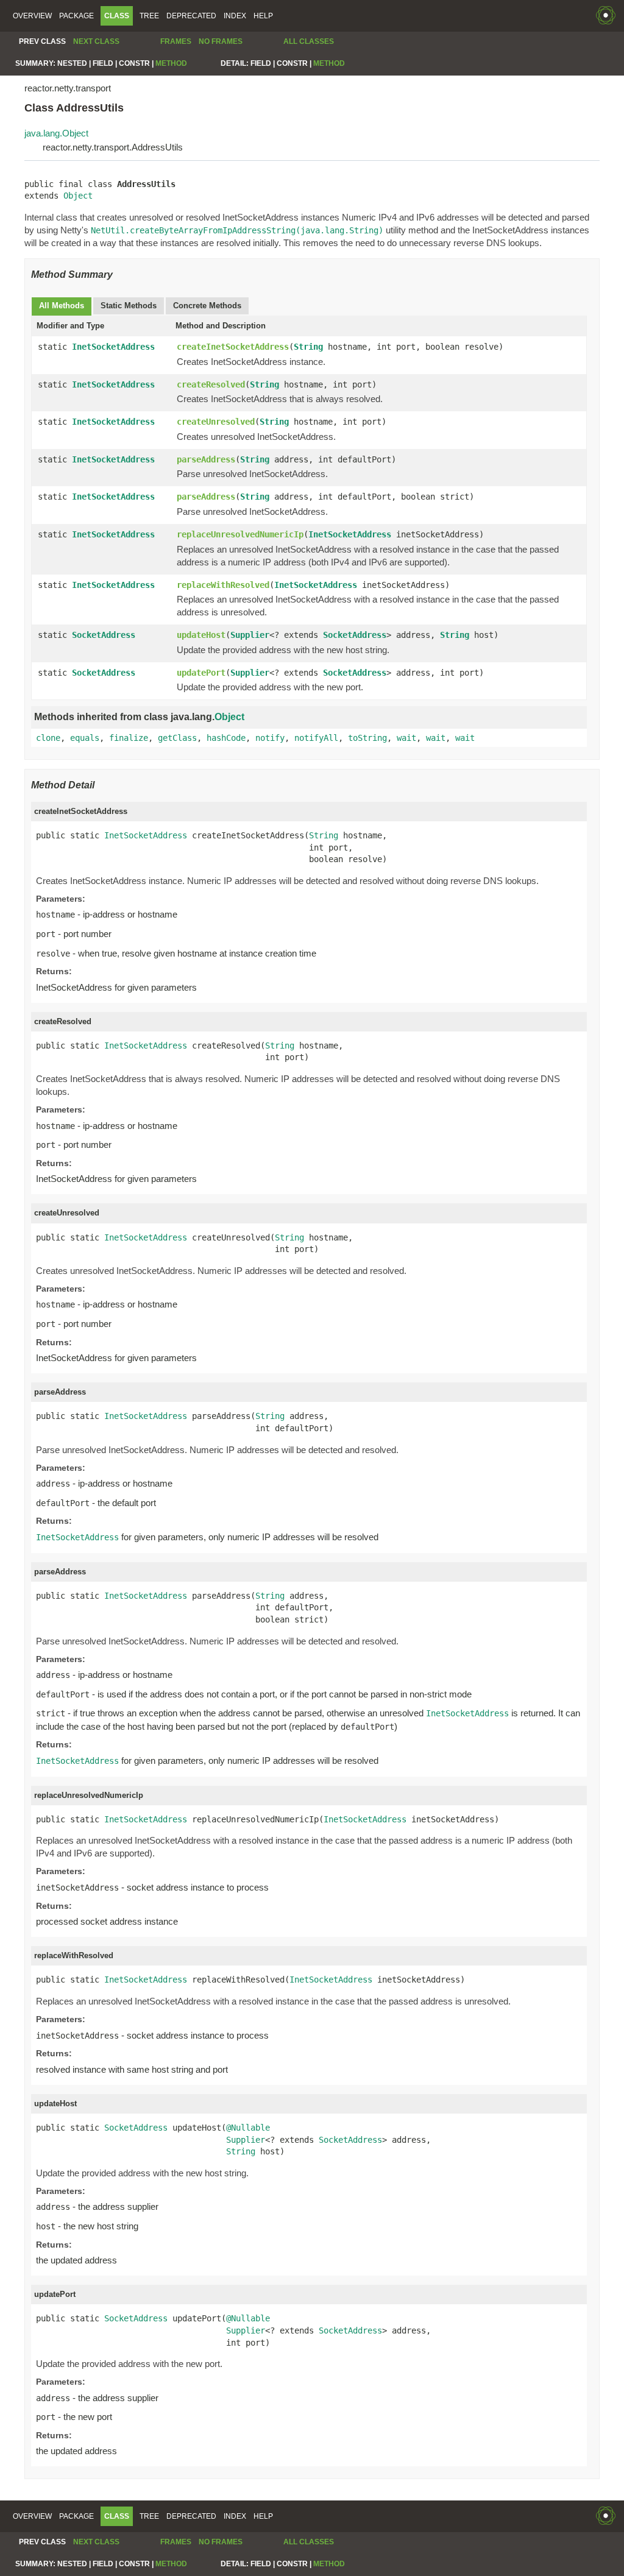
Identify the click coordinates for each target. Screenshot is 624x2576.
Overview (32, 16)
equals (85, 738)
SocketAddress (104, 635)
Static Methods (129, 306)
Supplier (250, 635)
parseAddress (206, 459)
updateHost (201, 635)
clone (48, 738)
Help (263, 16)
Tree (149, 16)
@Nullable (248, 2128)
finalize (129, 738)
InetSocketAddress (113, 347)
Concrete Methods (207, 306)
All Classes (309, 41)
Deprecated (191, 16)
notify (270, 738)
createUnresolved (216, 422)
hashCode (226, 738)
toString (367, 738)
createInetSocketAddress (233, 347)
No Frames (221, 41)
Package (76, 16)
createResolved (211, 384)
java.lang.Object (56, 133)
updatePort (201, 673)
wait (406, 738)
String (308, 347)
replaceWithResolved (223, 585)
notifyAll (316, 738)
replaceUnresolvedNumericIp (240, 534)
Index (235, 16)
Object (78, 196)
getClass (177, 738)
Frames (176, 41)
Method (171, 63)
